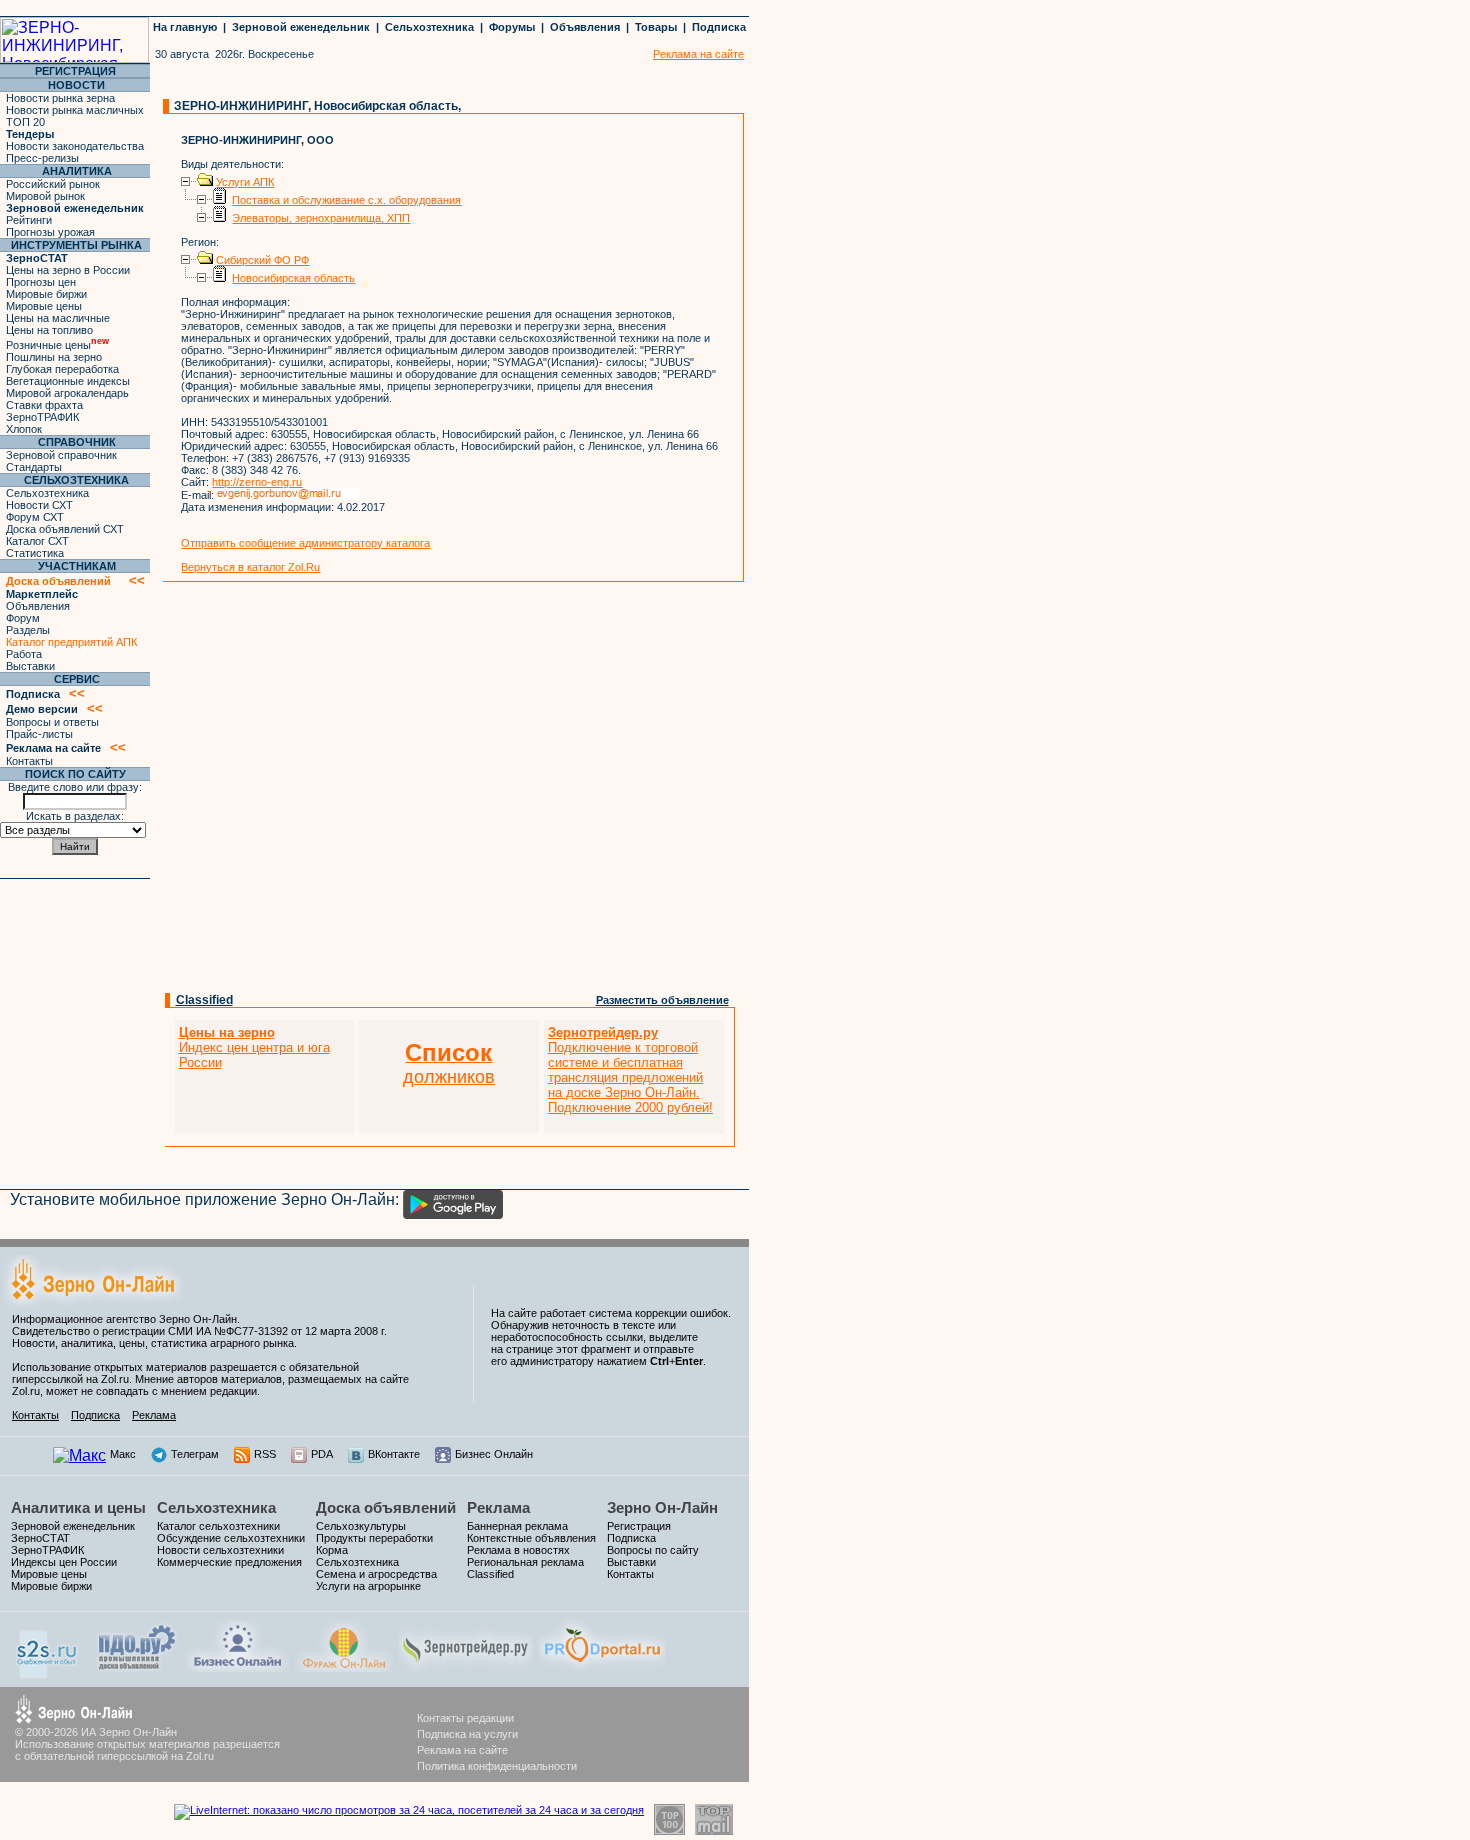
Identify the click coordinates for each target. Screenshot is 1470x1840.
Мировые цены (44, 306)
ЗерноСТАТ (40, 1538)
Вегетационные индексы (68, 381)
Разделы (28, 630)
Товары (656, 27)
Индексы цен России (64, 1562)
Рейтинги (29, 220)
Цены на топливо (49, 330)
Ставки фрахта (44, 405)
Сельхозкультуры (361, 1526)
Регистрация (639, 1526)
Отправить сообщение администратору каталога (305, 543)
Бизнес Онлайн (494, 1454)
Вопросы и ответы (52, 722)
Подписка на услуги (467, 1734)
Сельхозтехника (429, 27)
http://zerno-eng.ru (257, 482)
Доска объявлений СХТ (65, 529)
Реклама (154, 1415)
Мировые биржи (46, 294)
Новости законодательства (75, 146)
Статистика (35, 553)
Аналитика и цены (78, 1507)
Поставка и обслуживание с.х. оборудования (346, 200)
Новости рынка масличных (75, 110)
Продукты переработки (374, 1538)
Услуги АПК (245, 182)
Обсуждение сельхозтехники (231, 1538)
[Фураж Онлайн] (344, 1666)
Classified (204, 1000)
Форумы (512, 27)
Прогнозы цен (41, 282)
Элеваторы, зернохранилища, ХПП (321, 218)
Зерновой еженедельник (301, 27)
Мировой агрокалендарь (67, 393)
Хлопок (24, 429)
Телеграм (195, 1454)
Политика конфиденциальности (497, 1766)
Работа (24, 654)
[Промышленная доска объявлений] (137, 1669)
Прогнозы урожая (50, 232)
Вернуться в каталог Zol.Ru (250, 567)
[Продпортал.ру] (602, 1666)
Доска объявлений (386, 1507)
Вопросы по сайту (653, 1550)
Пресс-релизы (42, 158)
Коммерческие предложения (229, 1562)
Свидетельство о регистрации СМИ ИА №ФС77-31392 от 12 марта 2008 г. (199, 1331)
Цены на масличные (58, 318)
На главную (185, 27)
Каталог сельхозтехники (218, 1526)
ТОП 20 (25, 122)
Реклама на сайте (462, 1750)
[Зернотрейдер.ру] (466, 1666)
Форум (23, 618)
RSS (265, 1454)
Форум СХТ (35, 517)
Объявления (585, 27)
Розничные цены (57, 345)
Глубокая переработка (62, 369)
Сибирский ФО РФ (262, 260)
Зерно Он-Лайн (662, 1507)
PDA (322, 1454)
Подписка (719, 27)
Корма (332, 1550)
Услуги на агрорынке (368, 1586)
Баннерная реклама (517, 1526)
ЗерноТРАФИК (42, 417)
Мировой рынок (45, 196)
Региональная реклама (525, 1562)
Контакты (29, 761)
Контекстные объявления (531, 1538)
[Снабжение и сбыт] (48, 1673)
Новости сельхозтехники (220, 1550)
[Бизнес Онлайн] (237, 1666)
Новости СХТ (39, 505)
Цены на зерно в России (68, 270)
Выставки (30, 666)
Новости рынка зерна (60, 98)
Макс (123, 1454)
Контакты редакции (465, 1718)
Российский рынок (53, 184)
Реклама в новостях (518, 1550)
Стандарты (34, 467)
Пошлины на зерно (54, 357)
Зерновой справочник (61, 455)
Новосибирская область (293, 278)
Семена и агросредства (376, 1574)
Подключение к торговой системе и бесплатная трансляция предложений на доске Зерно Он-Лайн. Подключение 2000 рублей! (630, 1070)
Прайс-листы (39, 734)
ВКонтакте (394, 1454)
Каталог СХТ (37, 541)
